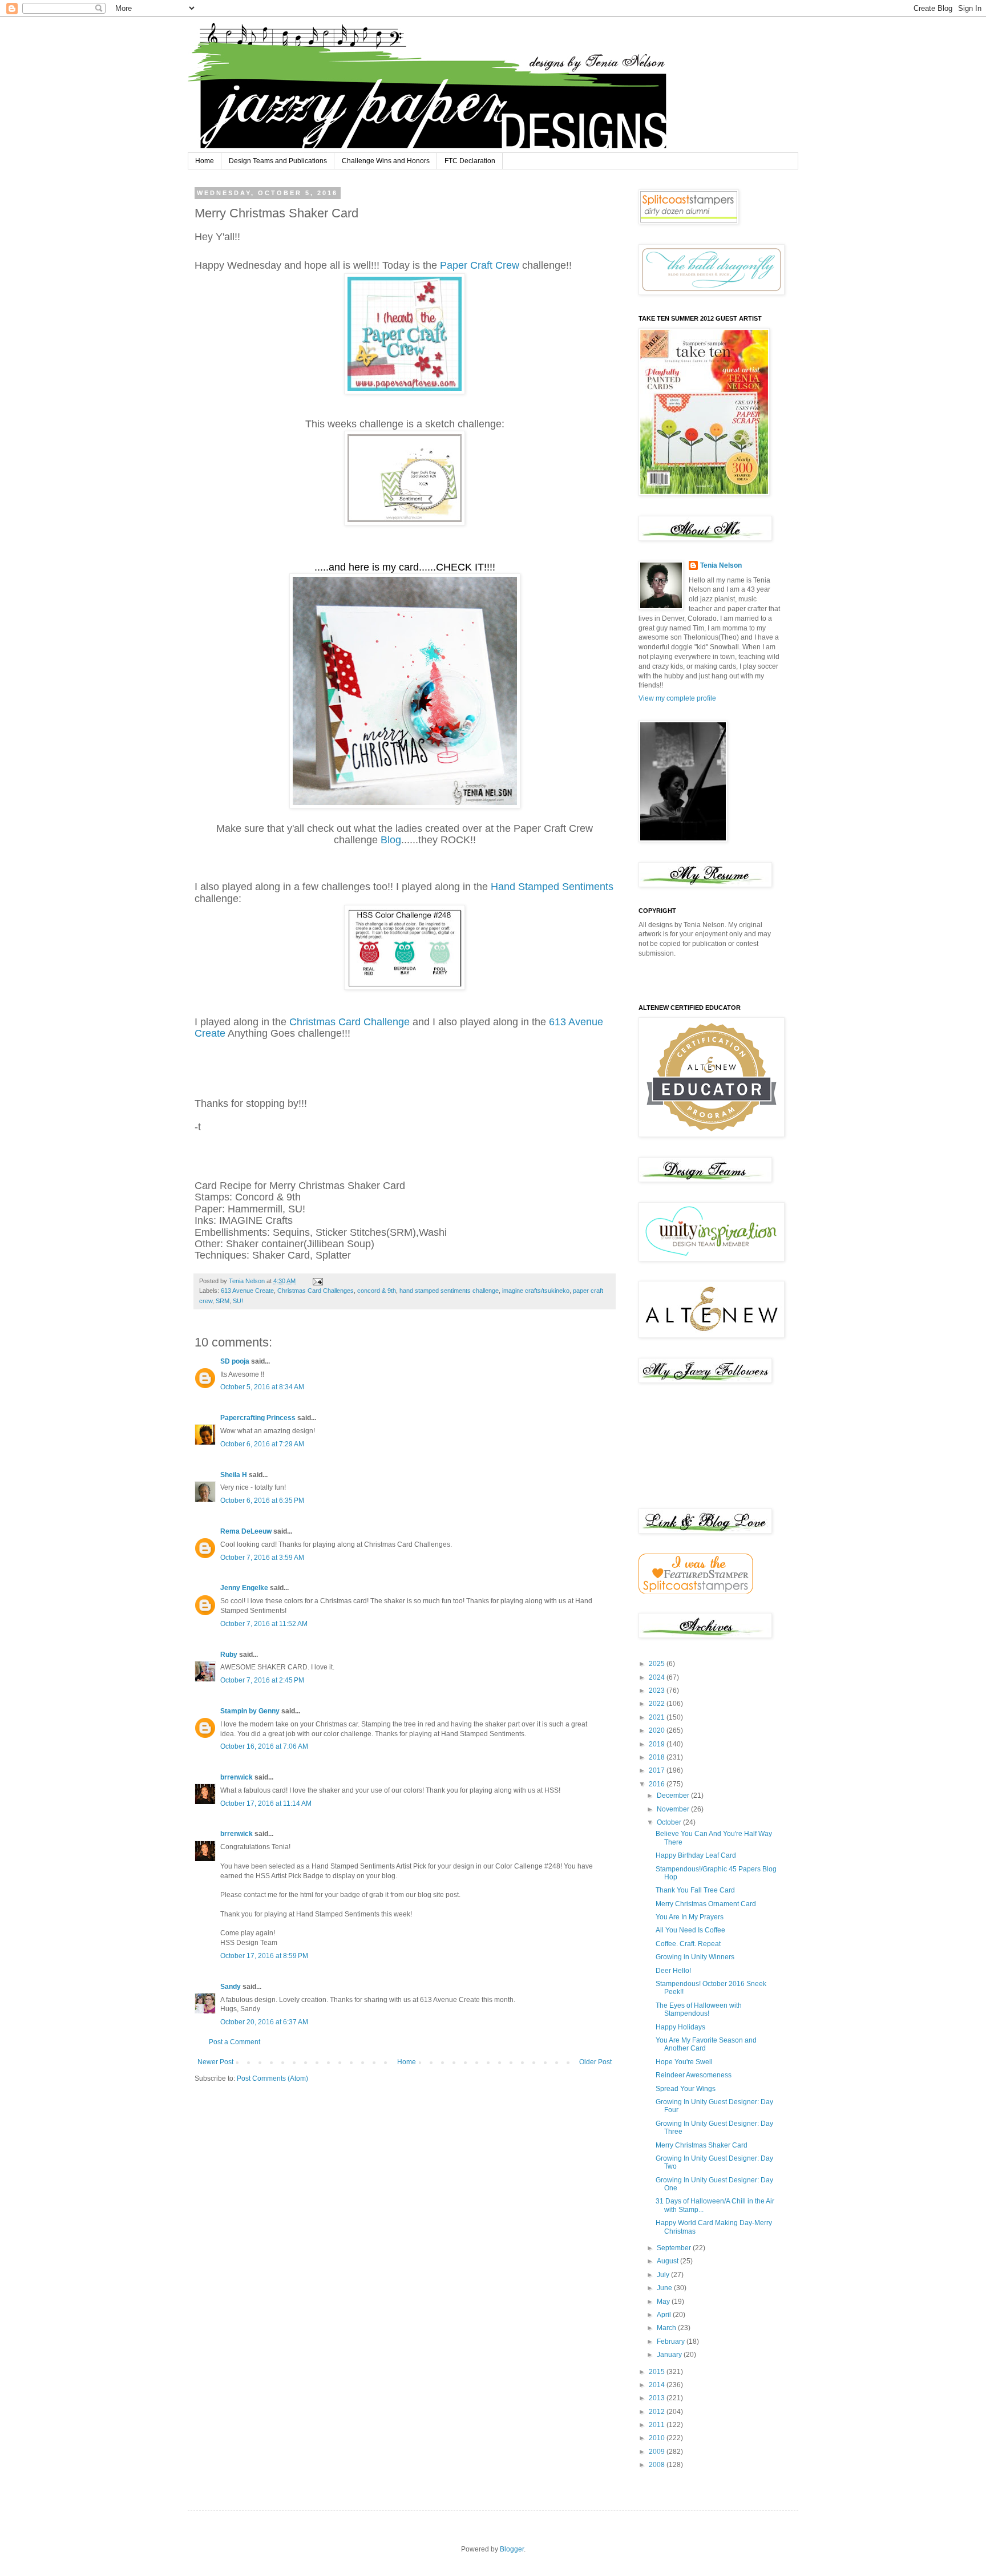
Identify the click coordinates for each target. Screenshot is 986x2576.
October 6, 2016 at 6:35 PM (262, 1501)
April (665, 2315)
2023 (658, 1691)
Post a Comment (235, 2042)
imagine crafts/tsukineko (536, 1291)
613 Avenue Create (247, 1291)
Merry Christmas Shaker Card (702, 2145)
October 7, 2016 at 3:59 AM (262, 1558)
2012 (658, 2412)
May (664, 2302)
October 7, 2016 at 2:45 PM (262, 1680)
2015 (658, 2372)
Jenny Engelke (244, 1588)
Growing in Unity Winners (695, 1957)
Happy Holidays (680, 2027)
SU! (238, 1301)
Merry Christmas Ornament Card (706, 1904)
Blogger (512, 2549)
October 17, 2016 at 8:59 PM (264, 1956)
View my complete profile (677, 698)
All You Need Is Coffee (690, 1930)
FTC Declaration (470, 161)
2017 (658, 1770)
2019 (658, 1744)
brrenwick (237, 1777)
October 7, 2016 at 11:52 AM (264, 1624)
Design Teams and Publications (278, 161)
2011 (658, 2425)
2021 (658, 1717)
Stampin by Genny (250, 1711)
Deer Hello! (673, 1971)
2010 (658, 2438)
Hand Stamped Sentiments (552, 887)
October (670, 1822)
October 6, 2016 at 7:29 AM (262, 1444)
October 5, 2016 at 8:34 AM (262, 1387)
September (675, 2248)
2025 (658, 1664)
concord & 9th (377, 1291)
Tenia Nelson (721, 565)
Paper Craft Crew (481, 265)
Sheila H (234, 1475)
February (672, 2342)
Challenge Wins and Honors (386, 161)
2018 (658, 1757)
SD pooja (235, 1361)
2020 (658, 1730)
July (664, 2275)
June (665, 2288)
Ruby (229, 1655)
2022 (658, 1704)
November (674, 1809)
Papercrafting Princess (258, 1418)
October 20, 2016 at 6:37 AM (264, 2022)
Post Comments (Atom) (272, 2078)
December (674, 1795)
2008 (658, 2465)
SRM (223, 1301)
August (668, 2261)
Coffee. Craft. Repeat (688, 1944)
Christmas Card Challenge (349, 1022)
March (667, 2328)
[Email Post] (317, 1281)
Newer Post (215, 2062)
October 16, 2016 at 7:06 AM (264, 1746)
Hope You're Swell (684, 2062)
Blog (389, 840)
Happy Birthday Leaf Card (696, 1855)
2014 (658, 2385)
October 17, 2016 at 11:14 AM (266, 1803)
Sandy (231, 1987)
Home (205, 161)
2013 (658, 2398)
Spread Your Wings (686, 2089)
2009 (658, 2452)
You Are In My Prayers (690, 1917)
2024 (658, 1677)
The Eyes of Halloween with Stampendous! (699, 2009)
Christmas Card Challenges (316, 1291)
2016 (658, 1784)
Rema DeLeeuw (246, 1531)
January (670, 2355)
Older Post (595, 2062)
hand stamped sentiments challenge (449, 1291)
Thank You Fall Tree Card (695, 1890)
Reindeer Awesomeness (694, 2075)
